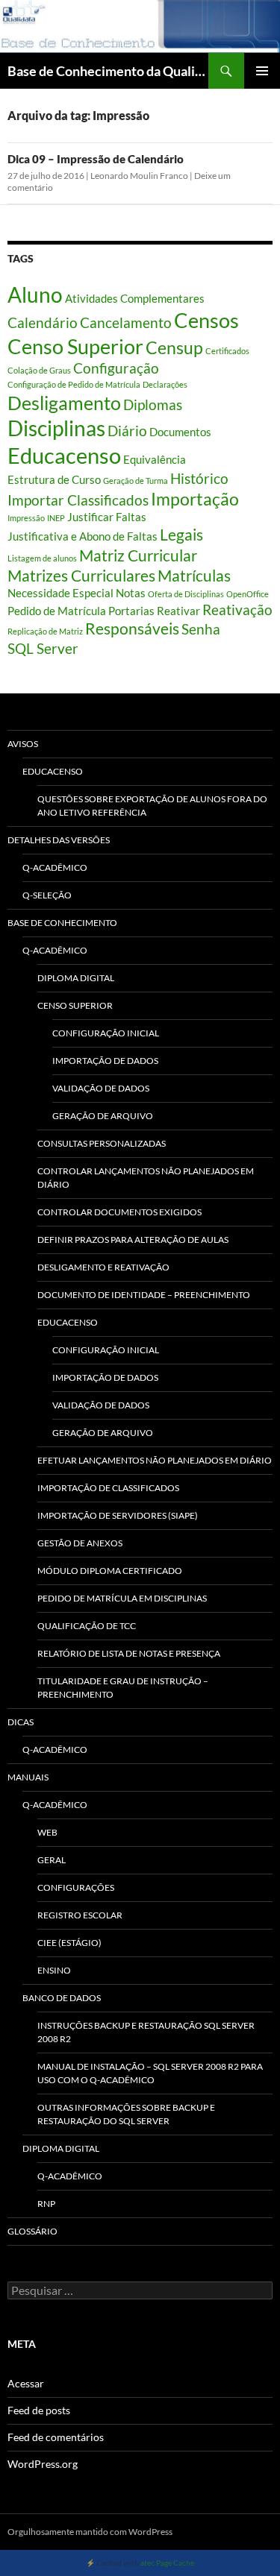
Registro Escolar (80, 1915)
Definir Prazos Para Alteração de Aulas (133, 1240)
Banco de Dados (62, 1998)
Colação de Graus (39, 370)
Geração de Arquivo (103, 1116)
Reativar (178, 611)
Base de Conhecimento (62, 923)
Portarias (131, 611)
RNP (46, 2204)
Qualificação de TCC (87, 1626)
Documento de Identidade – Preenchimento (144, 1295)
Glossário (32, 2231)
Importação (195, 499)
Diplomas (153, 405)
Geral (52, 1860)
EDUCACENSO (68, 1322)
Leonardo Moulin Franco (139, 176)
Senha (201, 629)
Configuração (116, 368)
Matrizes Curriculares (81, 576)
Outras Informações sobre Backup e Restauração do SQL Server (126, 2114)
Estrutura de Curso (54, 479)
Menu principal (262, 71)
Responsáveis (132, 629)
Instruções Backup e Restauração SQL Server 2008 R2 (146, 2032)
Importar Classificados (78, 500)
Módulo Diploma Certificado (110, 1571)
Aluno (35, 295)
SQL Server (43, 649)
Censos (206, 321)
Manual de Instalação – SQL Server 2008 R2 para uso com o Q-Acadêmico (150, 2073)
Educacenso (64, 455)
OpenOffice (248, 594)
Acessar (26, 2383)
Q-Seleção (47, 895)
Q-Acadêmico (55, 867)
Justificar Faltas (107, 517)
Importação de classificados (108, 1488)
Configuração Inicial (106, 1033)
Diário (127, 431)
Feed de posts (39, 2410)
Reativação (237, 610)
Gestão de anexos (80, 1543)
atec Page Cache (167, 2563)
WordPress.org (43, 2464)
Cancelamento (126, 323)
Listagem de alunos (42, 558)
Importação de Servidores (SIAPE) (118, 1515)
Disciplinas (56, 428)
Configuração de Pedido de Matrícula (74, 384)
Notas (131, 593)
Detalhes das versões (59, 840)
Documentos (180, 432)
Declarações (165, 384)
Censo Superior (75, 347)
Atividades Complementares (135, 298)
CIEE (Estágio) (69, 1943)
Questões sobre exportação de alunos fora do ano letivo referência (152, 806)
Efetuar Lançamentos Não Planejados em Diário (155, 1460)
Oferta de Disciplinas (186, 594)
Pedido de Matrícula (57, 611)
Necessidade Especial (60, 593)
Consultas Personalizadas (102, 1143)
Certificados (227, 351)
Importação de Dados (105, 1061)
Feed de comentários (56, 2437)
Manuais (28, 1777)
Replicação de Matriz (45, 631)
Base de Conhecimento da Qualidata (108, 71)
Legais (181, 535)
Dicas (21, 1722)
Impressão (26, 518)
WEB (47, 1832)
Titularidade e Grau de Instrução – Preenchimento (123, 1688)
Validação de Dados (101, 1088)
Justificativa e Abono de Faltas (83, 536)
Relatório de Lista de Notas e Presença (129, 1653)
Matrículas (194, 576)
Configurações (76, 1887)
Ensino (54, 1970)
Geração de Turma (136, 481)
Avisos (23, 744)
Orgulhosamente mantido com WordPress (90, 2532)
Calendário (43, 323)
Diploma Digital (76, 978)
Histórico (199, 479)
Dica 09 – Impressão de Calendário (96, 159)
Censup (174, 347)
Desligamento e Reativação (103, 1267)
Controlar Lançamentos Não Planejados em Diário (146, 1178)
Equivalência (155, 459)
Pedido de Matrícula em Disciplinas (122, 1598)
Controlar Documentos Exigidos (119, 1212)
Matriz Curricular (138, 555)
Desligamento (64, 403)
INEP (56, 518)
